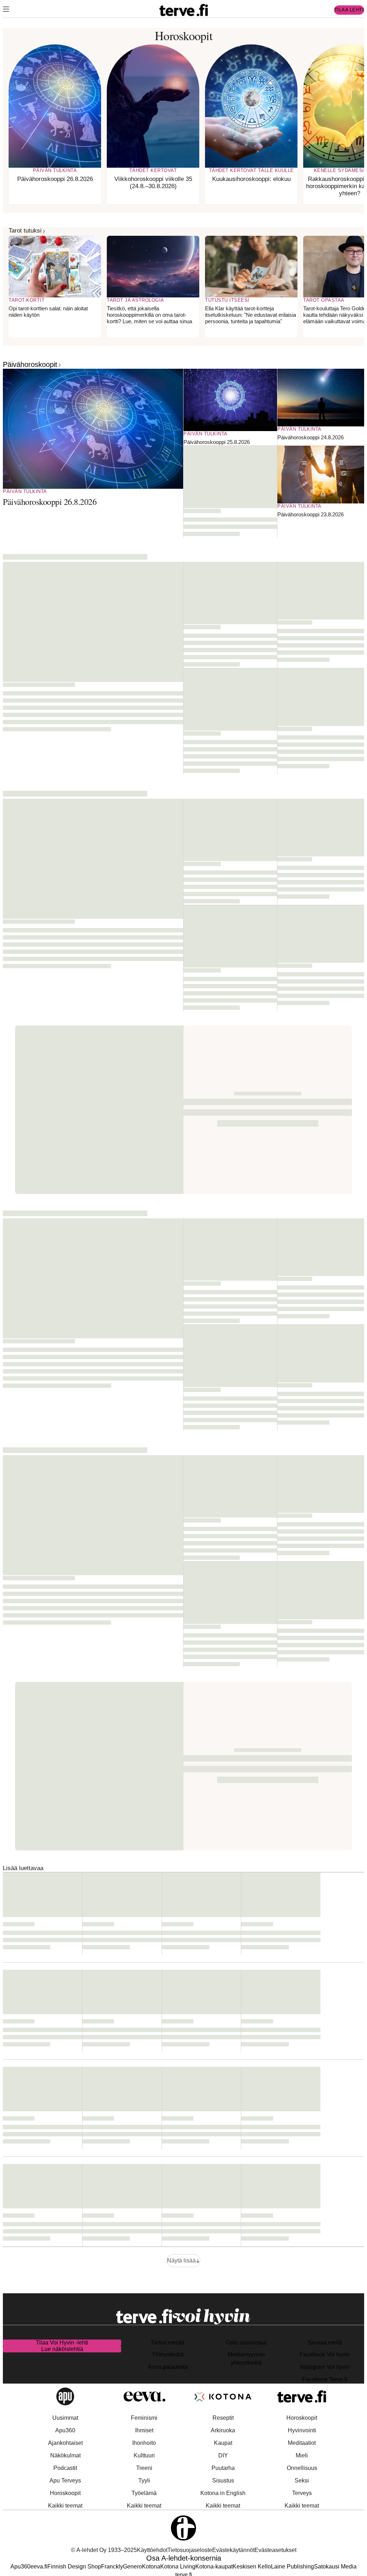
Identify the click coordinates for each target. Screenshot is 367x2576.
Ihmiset (144, 2430)
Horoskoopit (65, 2493)
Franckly (112, 2567)
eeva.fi (39, 2567)
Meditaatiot (302, 2443)
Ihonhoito (144, 2443)
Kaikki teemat (65, 2506)
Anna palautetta (168, 2367)
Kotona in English (223, 2493)
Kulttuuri (144, 2455)
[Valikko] (6, 10)
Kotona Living (178, 2567)
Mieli (302, 2455)
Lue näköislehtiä (62, 2349)
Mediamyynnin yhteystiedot (246, 2358)
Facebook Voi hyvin (325, 2354)
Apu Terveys (65, 2481)
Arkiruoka (223, 2430)
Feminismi (144, 2418)
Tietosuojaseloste (190, 2550)
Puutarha (223, 2468)
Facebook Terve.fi (325, 2379)
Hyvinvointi (302, 2430)
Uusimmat (65, 2418)
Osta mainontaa (246, 2343)
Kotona (151, 2567)
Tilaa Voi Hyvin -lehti (62, 2343)
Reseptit (223, 2418)
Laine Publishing (292, 2567)
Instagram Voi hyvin (325, 2367)
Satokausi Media (335, 2567)
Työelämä (144, 2493)
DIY (223, 2455)
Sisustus (223, 2481)
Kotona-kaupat (214, 2567)
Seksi (302, 2481)
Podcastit (65, 2468)
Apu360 (65, 2430)
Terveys (302, 2493)
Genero (132, 2567)
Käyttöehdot (152, 2550)
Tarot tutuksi (25, 231)
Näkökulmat (65, 2455)
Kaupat (223, 2443)
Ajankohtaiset (65, 2443)
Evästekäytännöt (233, 2550)
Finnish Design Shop (74, 2567)
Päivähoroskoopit (30, 364)
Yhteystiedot (168, 2354)
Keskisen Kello (252, 2567)
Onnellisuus (302, 2468)
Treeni (144, 2468)
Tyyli (144, 2481)
